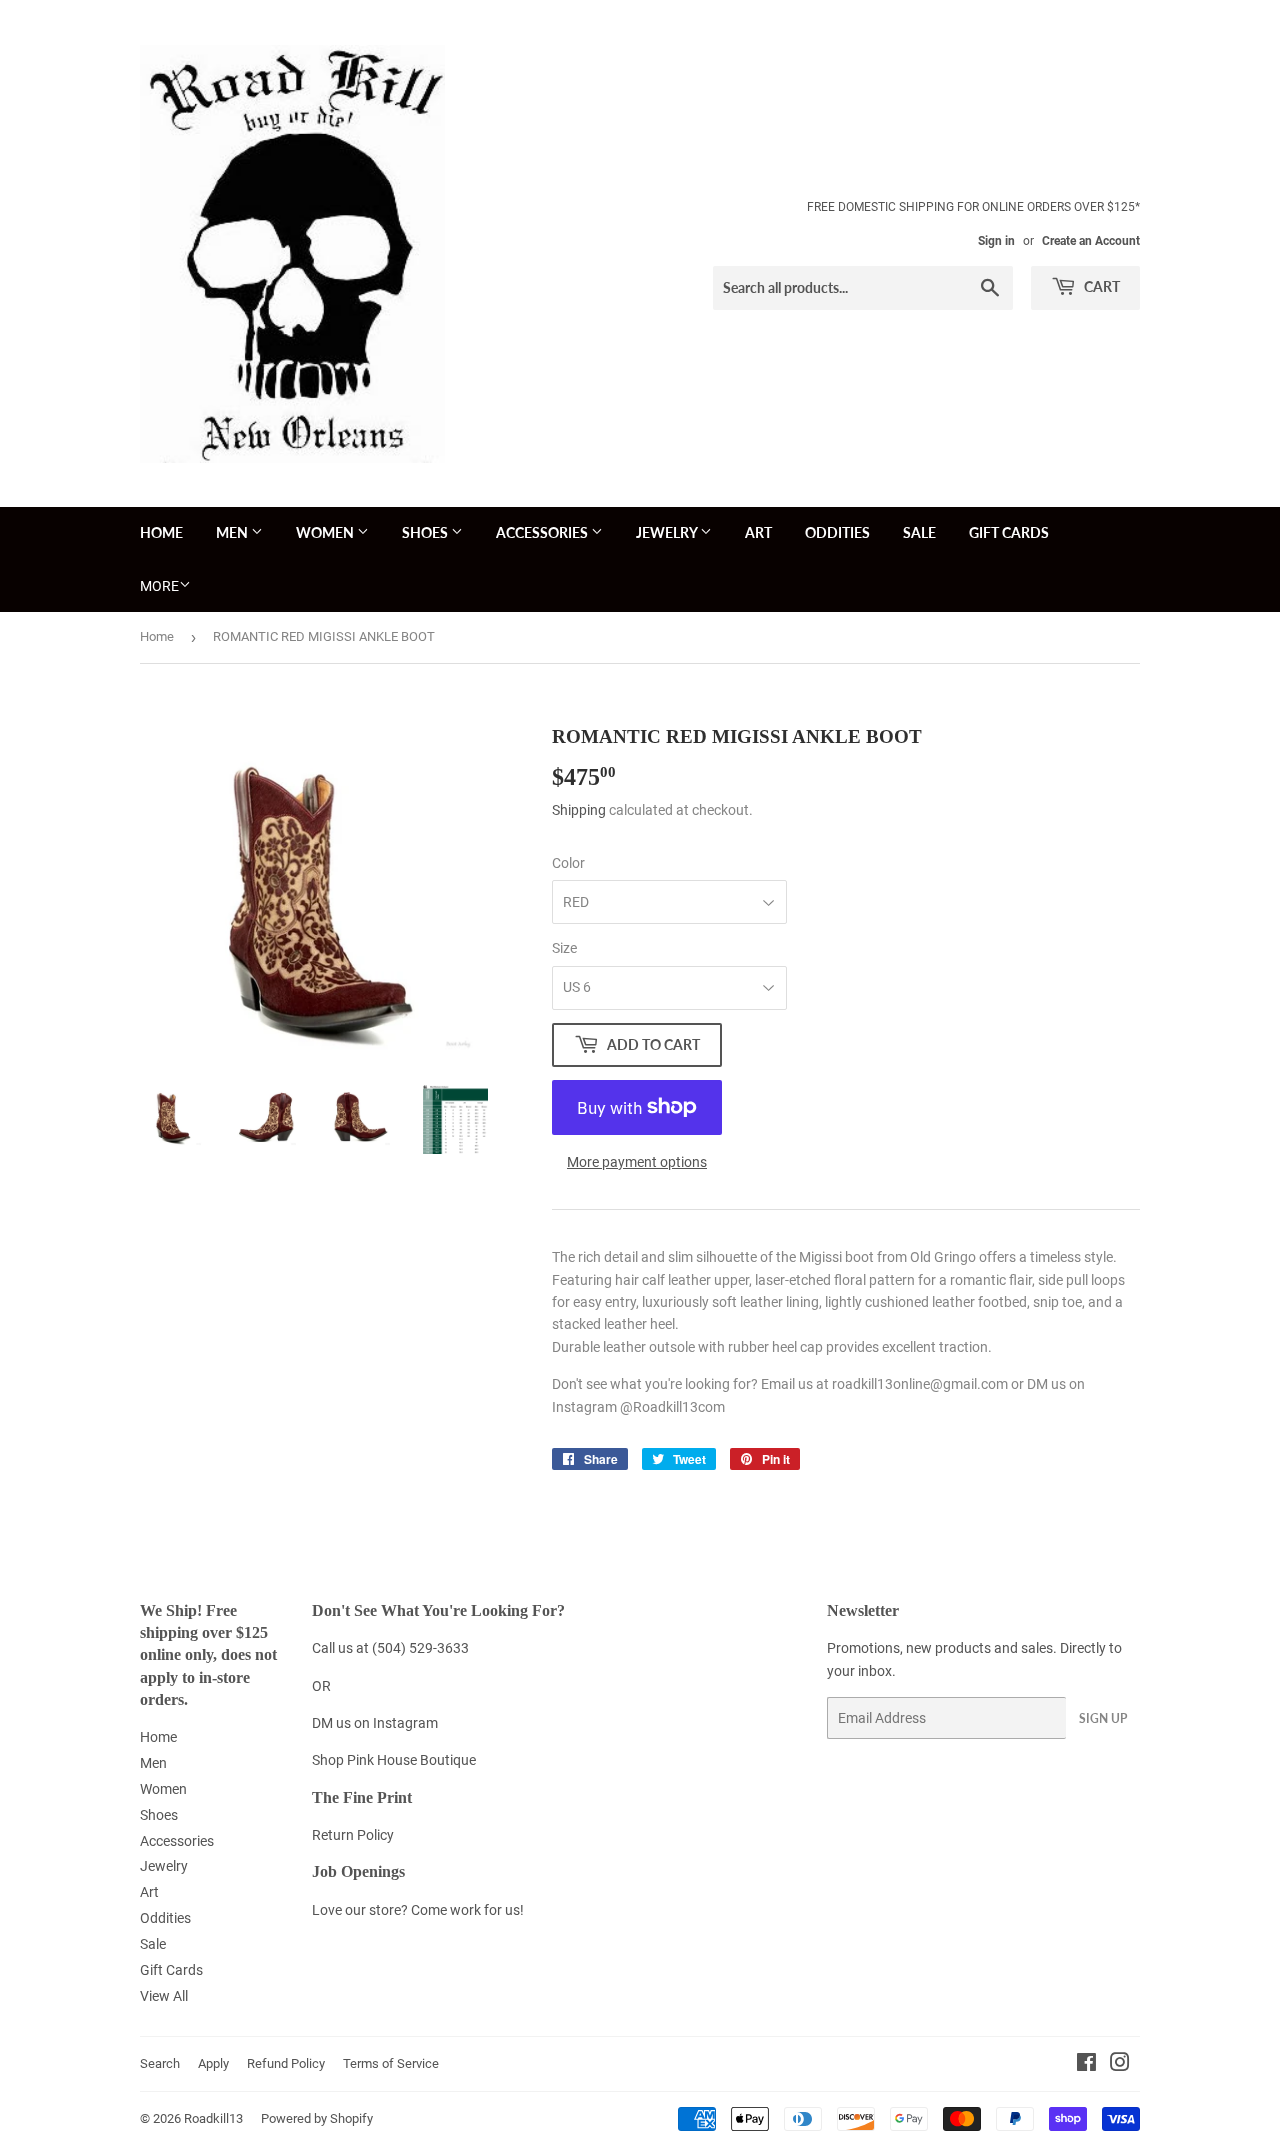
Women (326, 532)
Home (161, 532)
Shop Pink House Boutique (394, 1760)
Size (564, 948)
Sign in (996, 241)
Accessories (543, 532)
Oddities (837, 532)
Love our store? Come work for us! (418, 1910)
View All (164, 1996)
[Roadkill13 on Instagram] (1120, 2065)
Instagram (405, 1723)
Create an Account (1091, 241)
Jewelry (668, 532)
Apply (213, 2063)
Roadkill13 (213, 2118)
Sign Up (1103, 1718)
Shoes (426, 532)
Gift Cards (1009, 532)
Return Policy (353, 1835)
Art (758, 532)
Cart (1100, 286)
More (159, 586)
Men (233, 532)
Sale (919, 532)
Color (568, 863)
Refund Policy (286, 2063)
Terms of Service (391, 2063)
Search (160, 2063)
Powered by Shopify (317, 2118)
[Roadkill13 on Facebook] (1086, 2065)
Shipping (579, 810)
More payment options (637, 1162)
